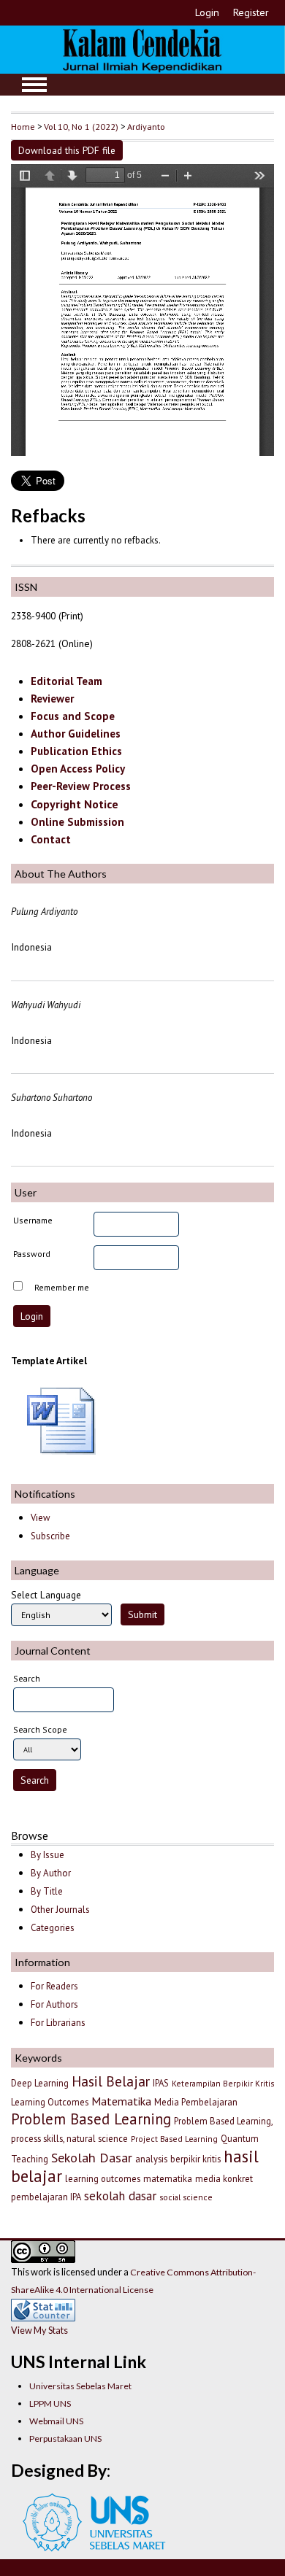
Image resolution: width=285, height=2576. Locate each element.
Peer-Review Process (81, 786)
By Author (51, 1873)
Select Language (46, 1595)
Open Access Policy (78, 769)
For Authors (54, 2004)
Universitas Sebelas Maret (80, 2386)
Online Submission (77, 822)
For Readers (54, 1986)
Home (23, 126)
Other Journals (60, 1910)
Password (32, 1254)
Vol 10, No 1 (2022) (81, 126)
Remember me (62, 1287)
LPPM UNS (50, 2403)
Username (33, 1220)
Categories (53, 1928)
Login (207, 12)
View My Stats (39, 2330)
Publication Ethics (76, 751)
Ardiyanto (146, 126)
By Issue (47, 1855)
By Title (47, 1891)
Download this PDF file (67, 150)
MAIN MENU (34, 85)
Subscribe (50, 1536)
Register (251, 12)
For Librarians (58, 2023)
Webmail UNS (56, 2421)
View (40, 1518)
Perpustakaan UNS (65, 2438)
